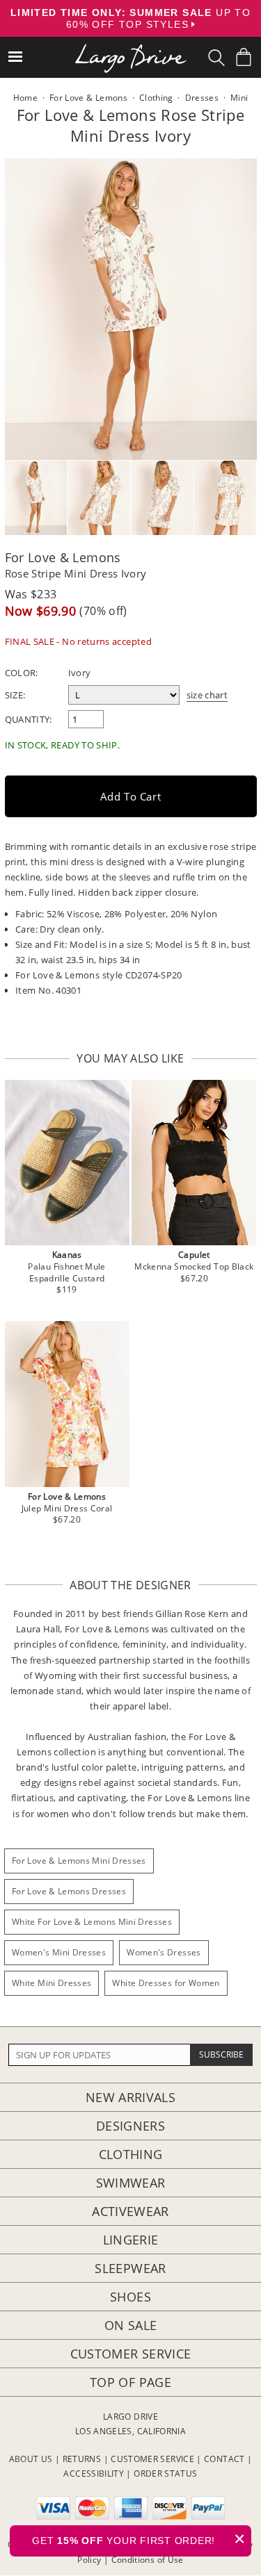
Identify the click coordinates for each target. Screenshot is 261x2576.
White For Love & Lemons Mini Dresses (92, 1922)
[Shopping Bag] (244, 57)
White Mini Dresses (52, 1983)
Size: (15, 695)
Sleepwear (130, 2268)
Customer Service (131, 2354)
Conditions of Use (148, 2560)
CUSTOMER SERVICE (152, 2459)
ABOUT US (31, 2459)
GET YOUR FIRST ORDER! (139, 2539)
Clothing (131, 2154)
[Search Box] (216, 58)
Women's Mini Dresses (59, 1952)
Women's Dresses (164, 1952)
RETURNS (82, 2459)
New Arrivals (130, 2097)
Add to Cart (131, 796)
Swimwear (131, 2183)
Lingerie (131, 2240)
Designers (130, 2126)
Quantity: (29, 719)
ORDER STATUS (165, 2474)
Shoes (130, 2297)
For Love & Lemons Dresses (69, 1891)
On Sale (131, 2325)
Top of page (130, 2382)
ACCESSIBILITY (94, 2474)
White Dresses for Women (166, 1983)
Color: (22, 673)
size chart (207, 695)
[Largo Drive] (131, 49)
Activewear (130, 2211)
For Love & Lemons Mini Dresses (79, 1861)
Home (25, 98)
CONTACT (224, 2459)
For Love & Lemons (63, 557)
